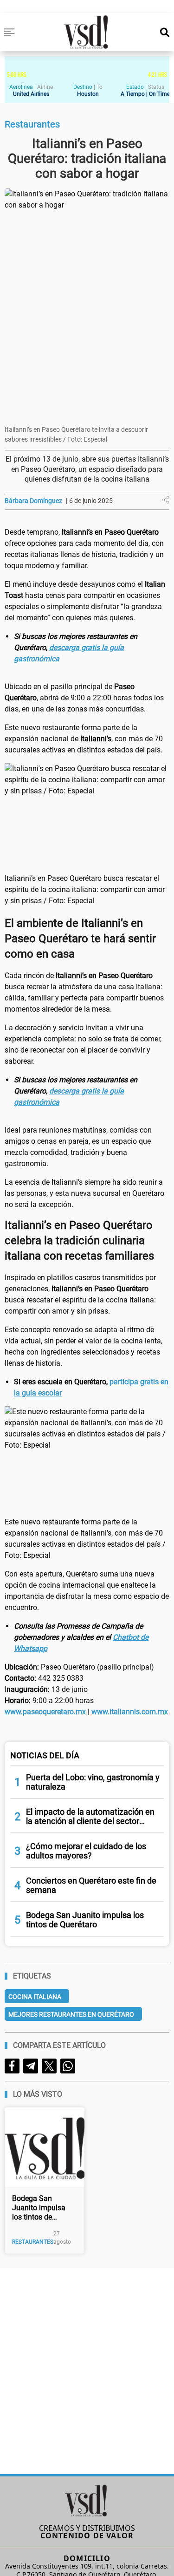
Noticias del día (45, 1755)
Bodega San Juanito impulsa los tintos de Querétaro (39, 2208)
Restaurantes (33, 2242)
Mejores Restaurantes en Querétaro (71, 2014)
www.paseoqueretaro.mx (45, 1712)
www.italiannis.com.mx (130, 1712)
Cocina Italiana (35, 1997)
